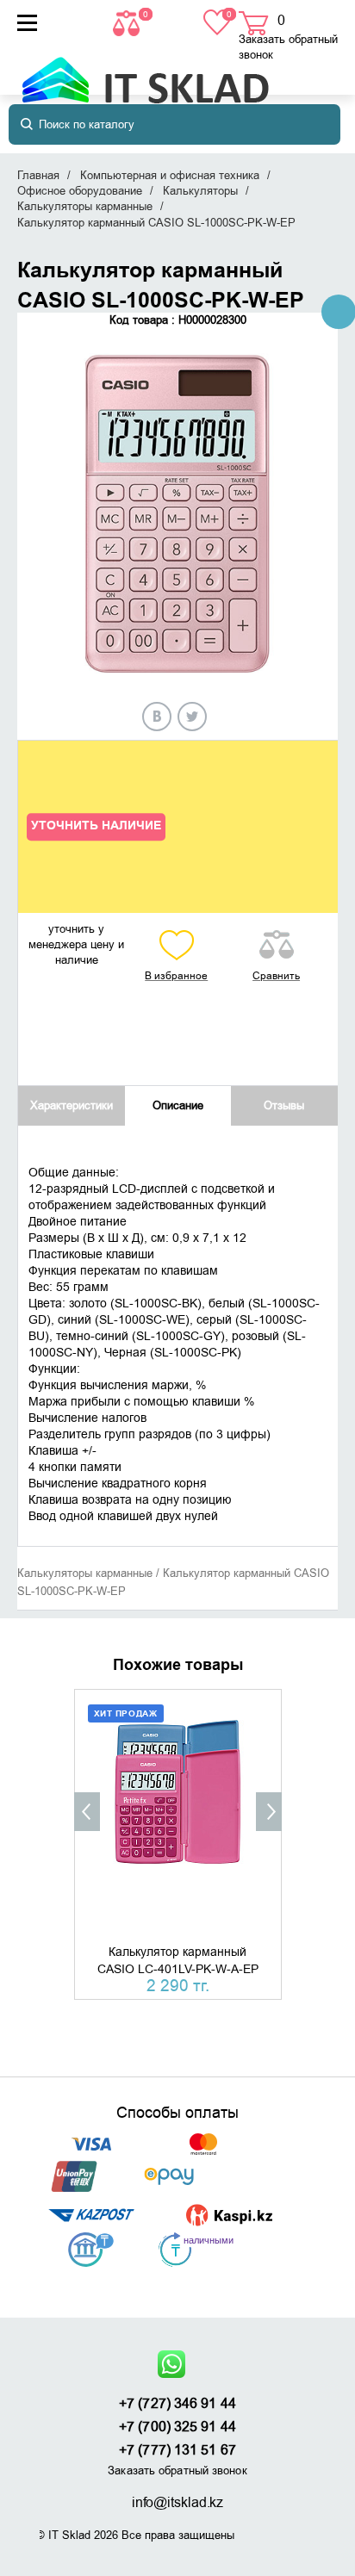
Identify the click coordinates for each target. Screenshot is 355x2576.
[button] (87, 1812)
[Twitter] (192, 717)
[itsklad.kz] (145, 72)
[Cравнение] (128, 22)
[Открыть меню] (27, 23)
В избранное (176, 976)
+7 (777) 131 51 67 (177, 2450)
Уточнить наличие (96, 826)
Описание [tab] (178, 1105)
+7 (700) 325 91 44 (177, 2427)
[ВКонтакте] (157, 717)
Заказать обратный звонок (288, 47)
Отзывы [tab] (284, 1105)
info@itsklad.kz (178, 2503)
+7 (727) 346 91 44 (177, 2404)
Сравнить (276, 976)
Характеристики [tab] (72, 1105)
